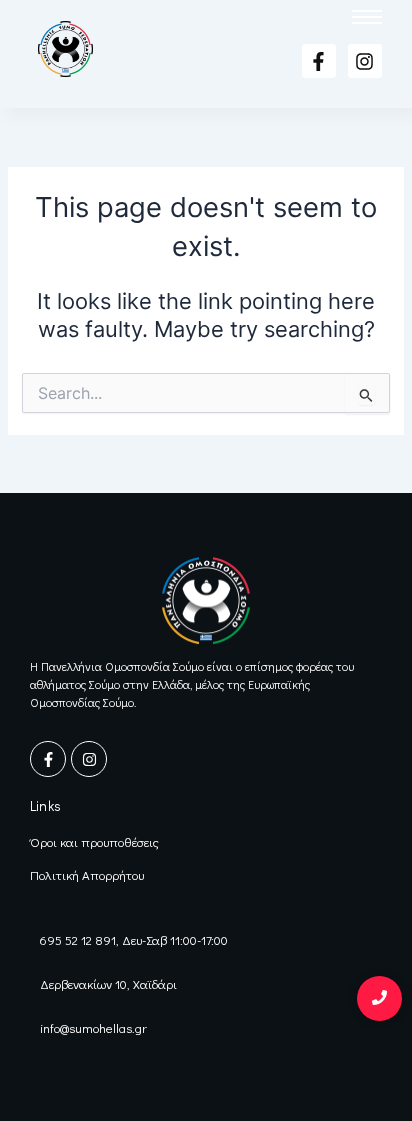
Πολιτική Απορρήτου (87, 874)
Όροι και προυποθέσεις (94, 841)
